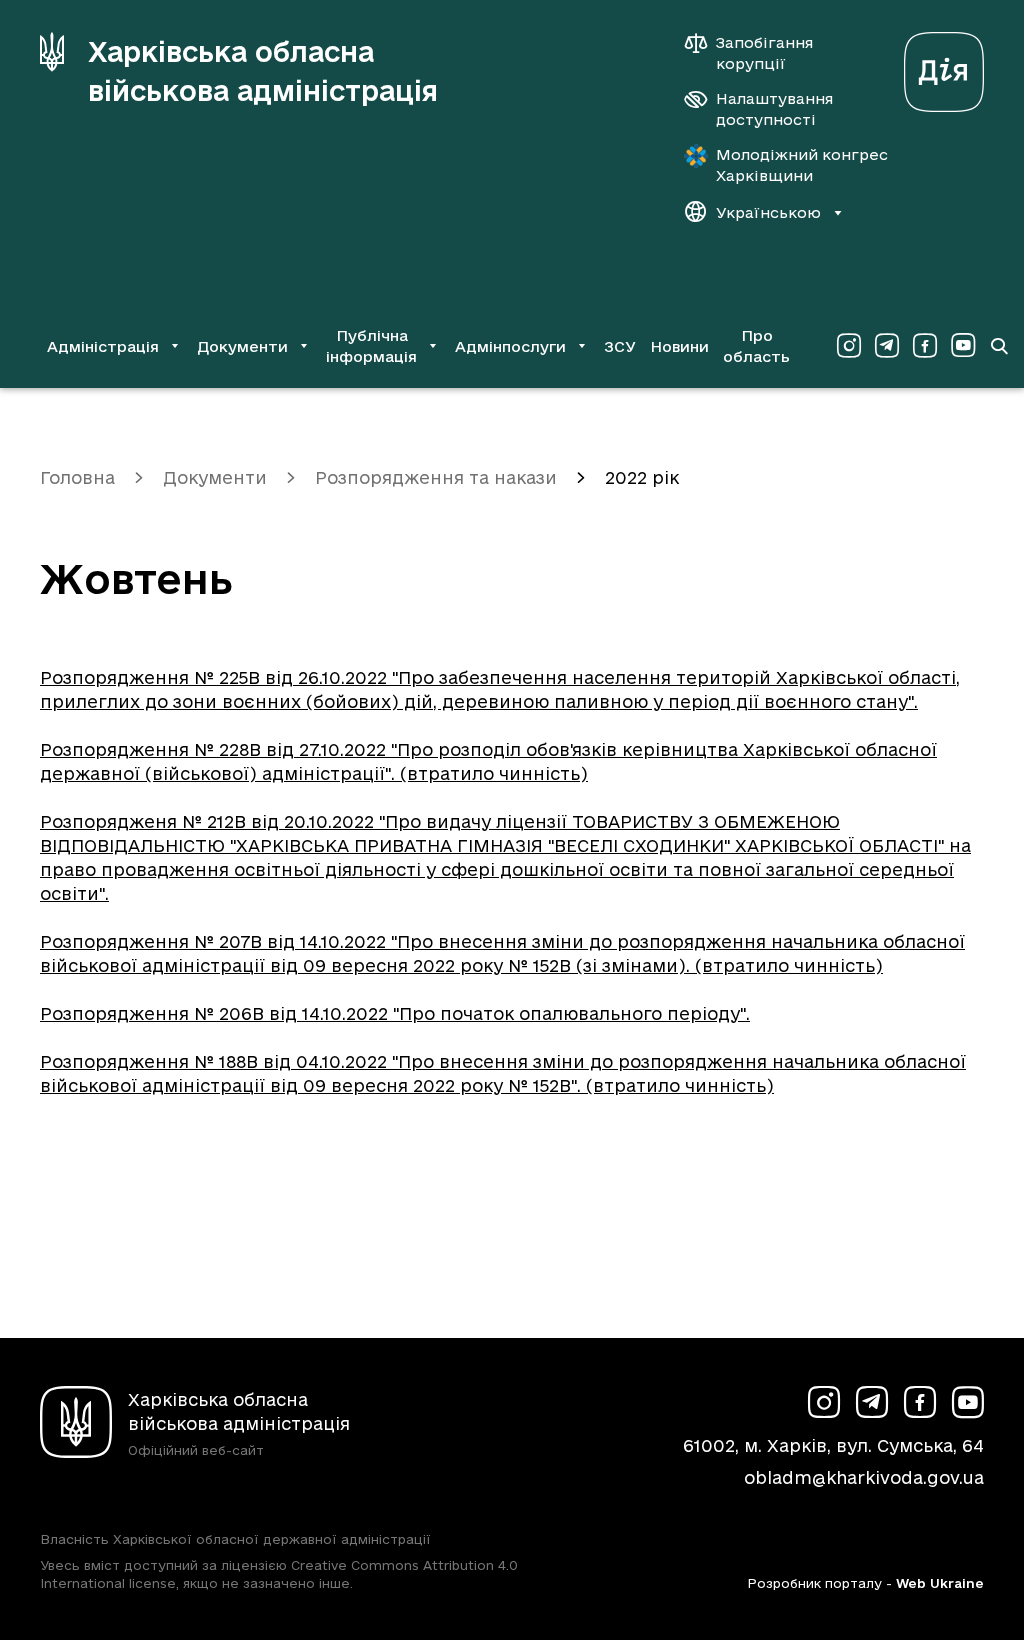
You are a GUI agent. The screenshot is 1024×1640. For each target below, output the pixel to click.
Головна (77, 477)
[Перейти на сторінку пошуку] (999, 346)
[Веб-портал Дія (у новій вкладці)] (944, 66)
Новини (679, 346)
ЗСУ (620, 346)
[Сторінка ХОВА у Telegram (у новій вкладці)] (887, 346)
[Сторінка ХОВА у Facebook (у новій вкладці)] (925, 346)
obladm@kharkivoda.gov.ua (864, 1477)
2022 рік (642, 477)
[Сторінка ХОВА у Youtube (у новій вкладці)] (963, 346)
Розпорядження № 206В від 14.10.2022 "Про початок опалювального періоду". (395, 1013)
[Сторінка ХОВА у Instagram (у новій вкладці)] (849, 346)
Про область (756, 346)
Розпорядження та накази (436, 477)
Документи (215, 477)
